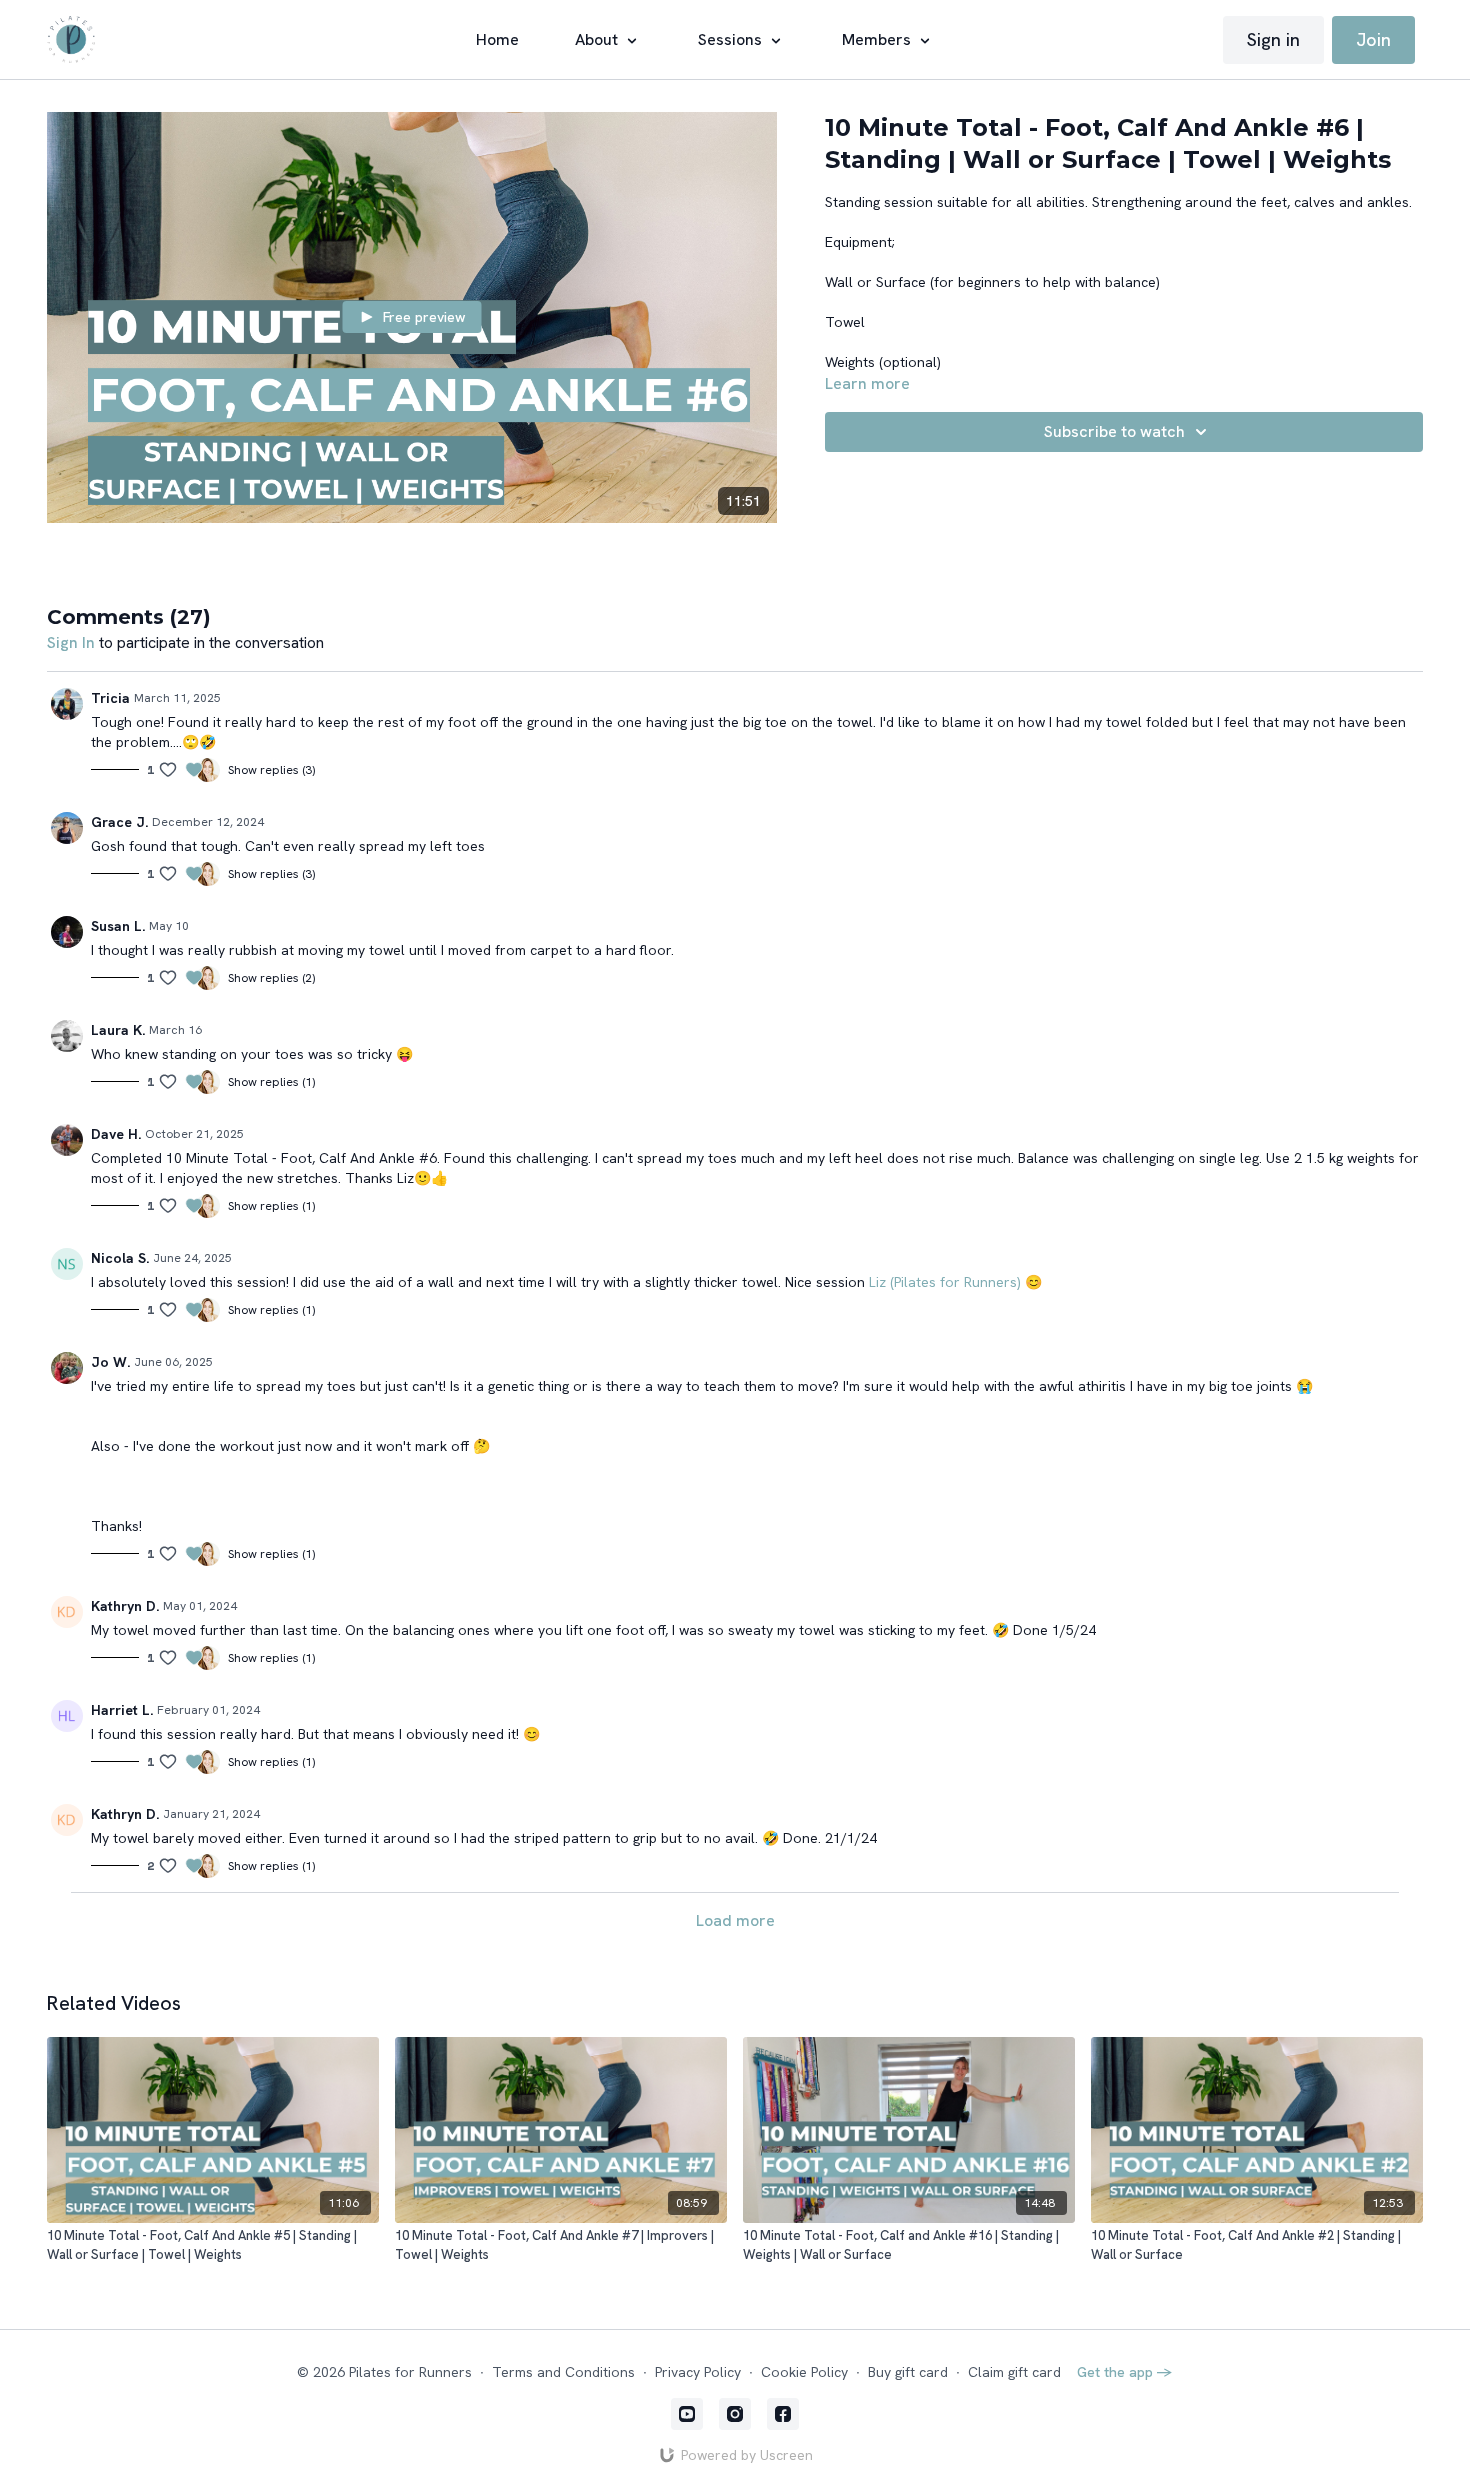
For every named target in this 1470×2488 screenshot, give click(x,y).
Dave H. (116, 1134)
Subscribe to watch (1114, 431)
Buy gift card (908, 2372)
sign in (71, 642)
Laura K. (118, 1030)
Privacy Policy (698, 2372)
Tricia (110, 698)
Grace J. (119, 822)
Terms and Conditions (563, 2372)
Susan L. (118, 926)
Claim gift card (1014, 2372)
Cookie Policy (804, 2372)
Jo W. (110, 1362)
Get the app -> (1125, 2372)
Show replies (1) (271, 1082)
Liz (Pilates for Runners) (945, 1282)
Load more (735, 1920)
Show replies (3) (271, 770)
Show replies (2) (271, 978)
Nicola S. (120, 1258)
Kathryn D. (125, 1606)
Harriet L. (122, 1710)
